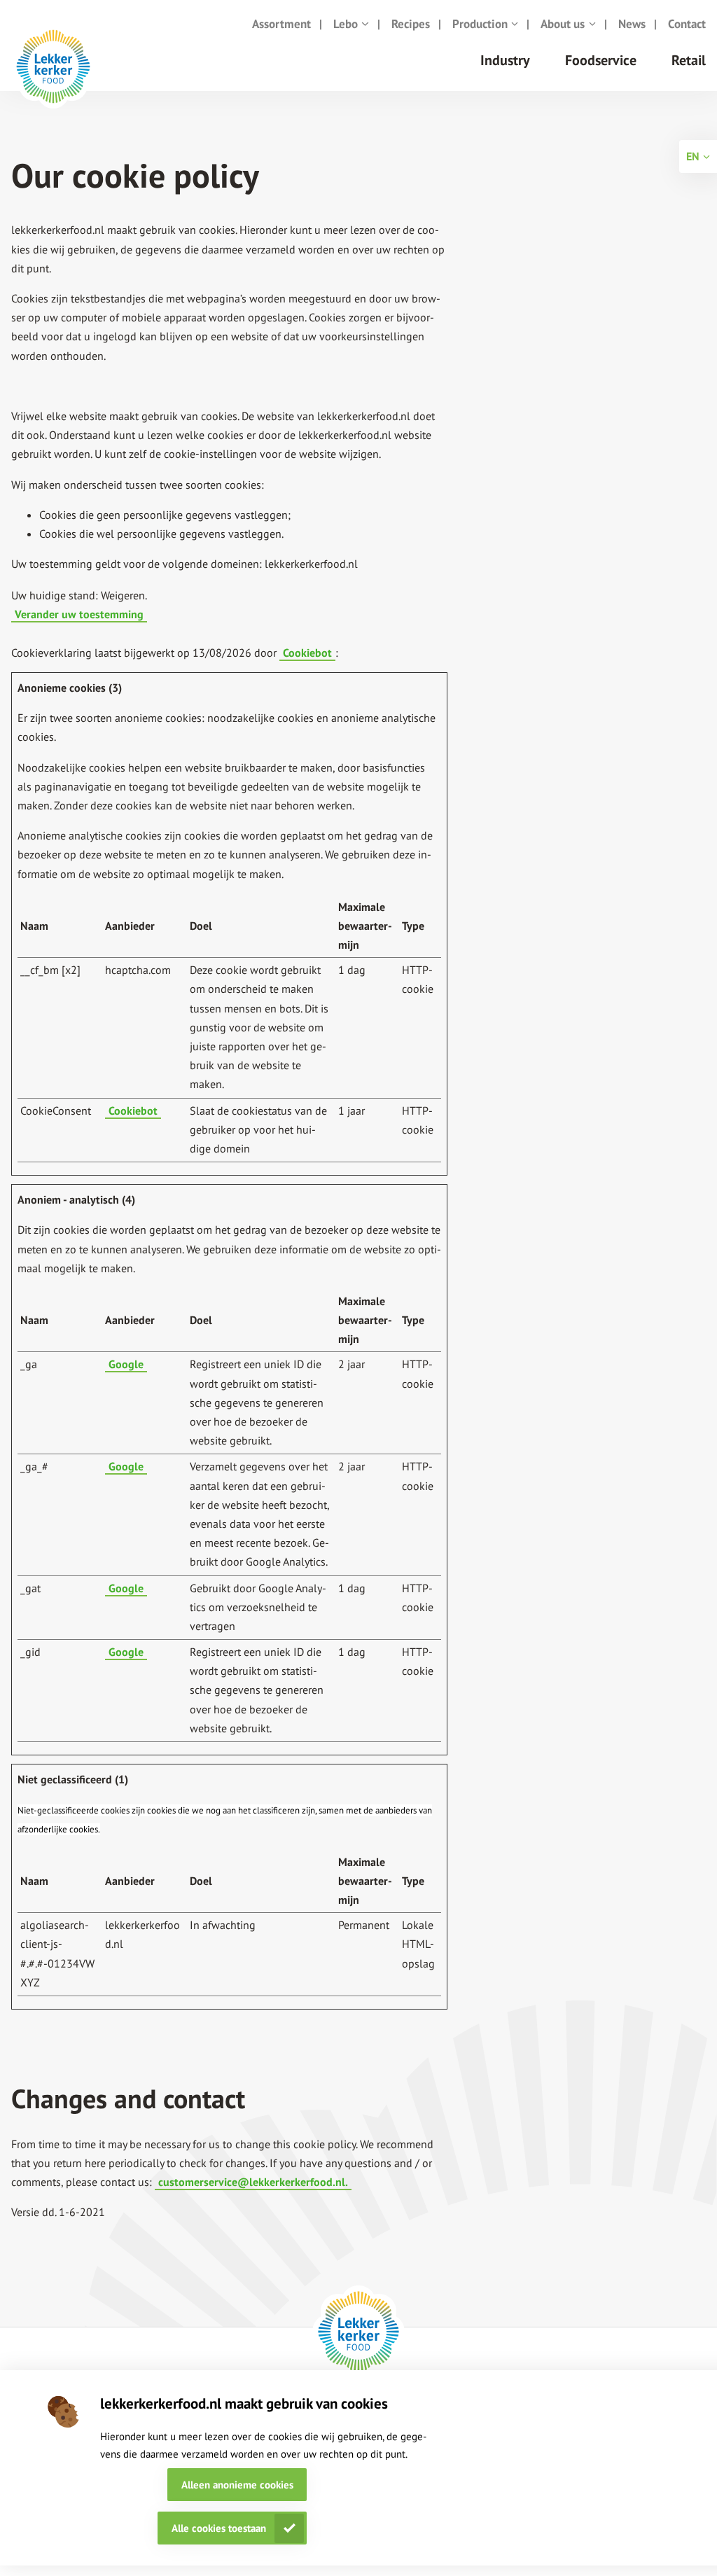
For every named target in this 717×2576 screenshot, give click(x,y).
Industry (505, 60)
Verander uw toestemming (79, 614)
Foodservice (601, 60)
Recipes (411, 24)
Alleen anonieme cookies (237, 2485)
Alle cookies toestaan (219, 2528)
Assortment (281, 24)
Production (480, 24)
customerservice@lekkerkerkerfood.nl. (253, 2182)
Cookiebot (307, 653)
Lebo (346, 24)
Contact (687, 24)
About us (563, 24)
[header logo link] (53, 77)
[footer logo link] (358, 2332)
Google (126, 1364)
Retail (689, 60)
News (632, 24)
